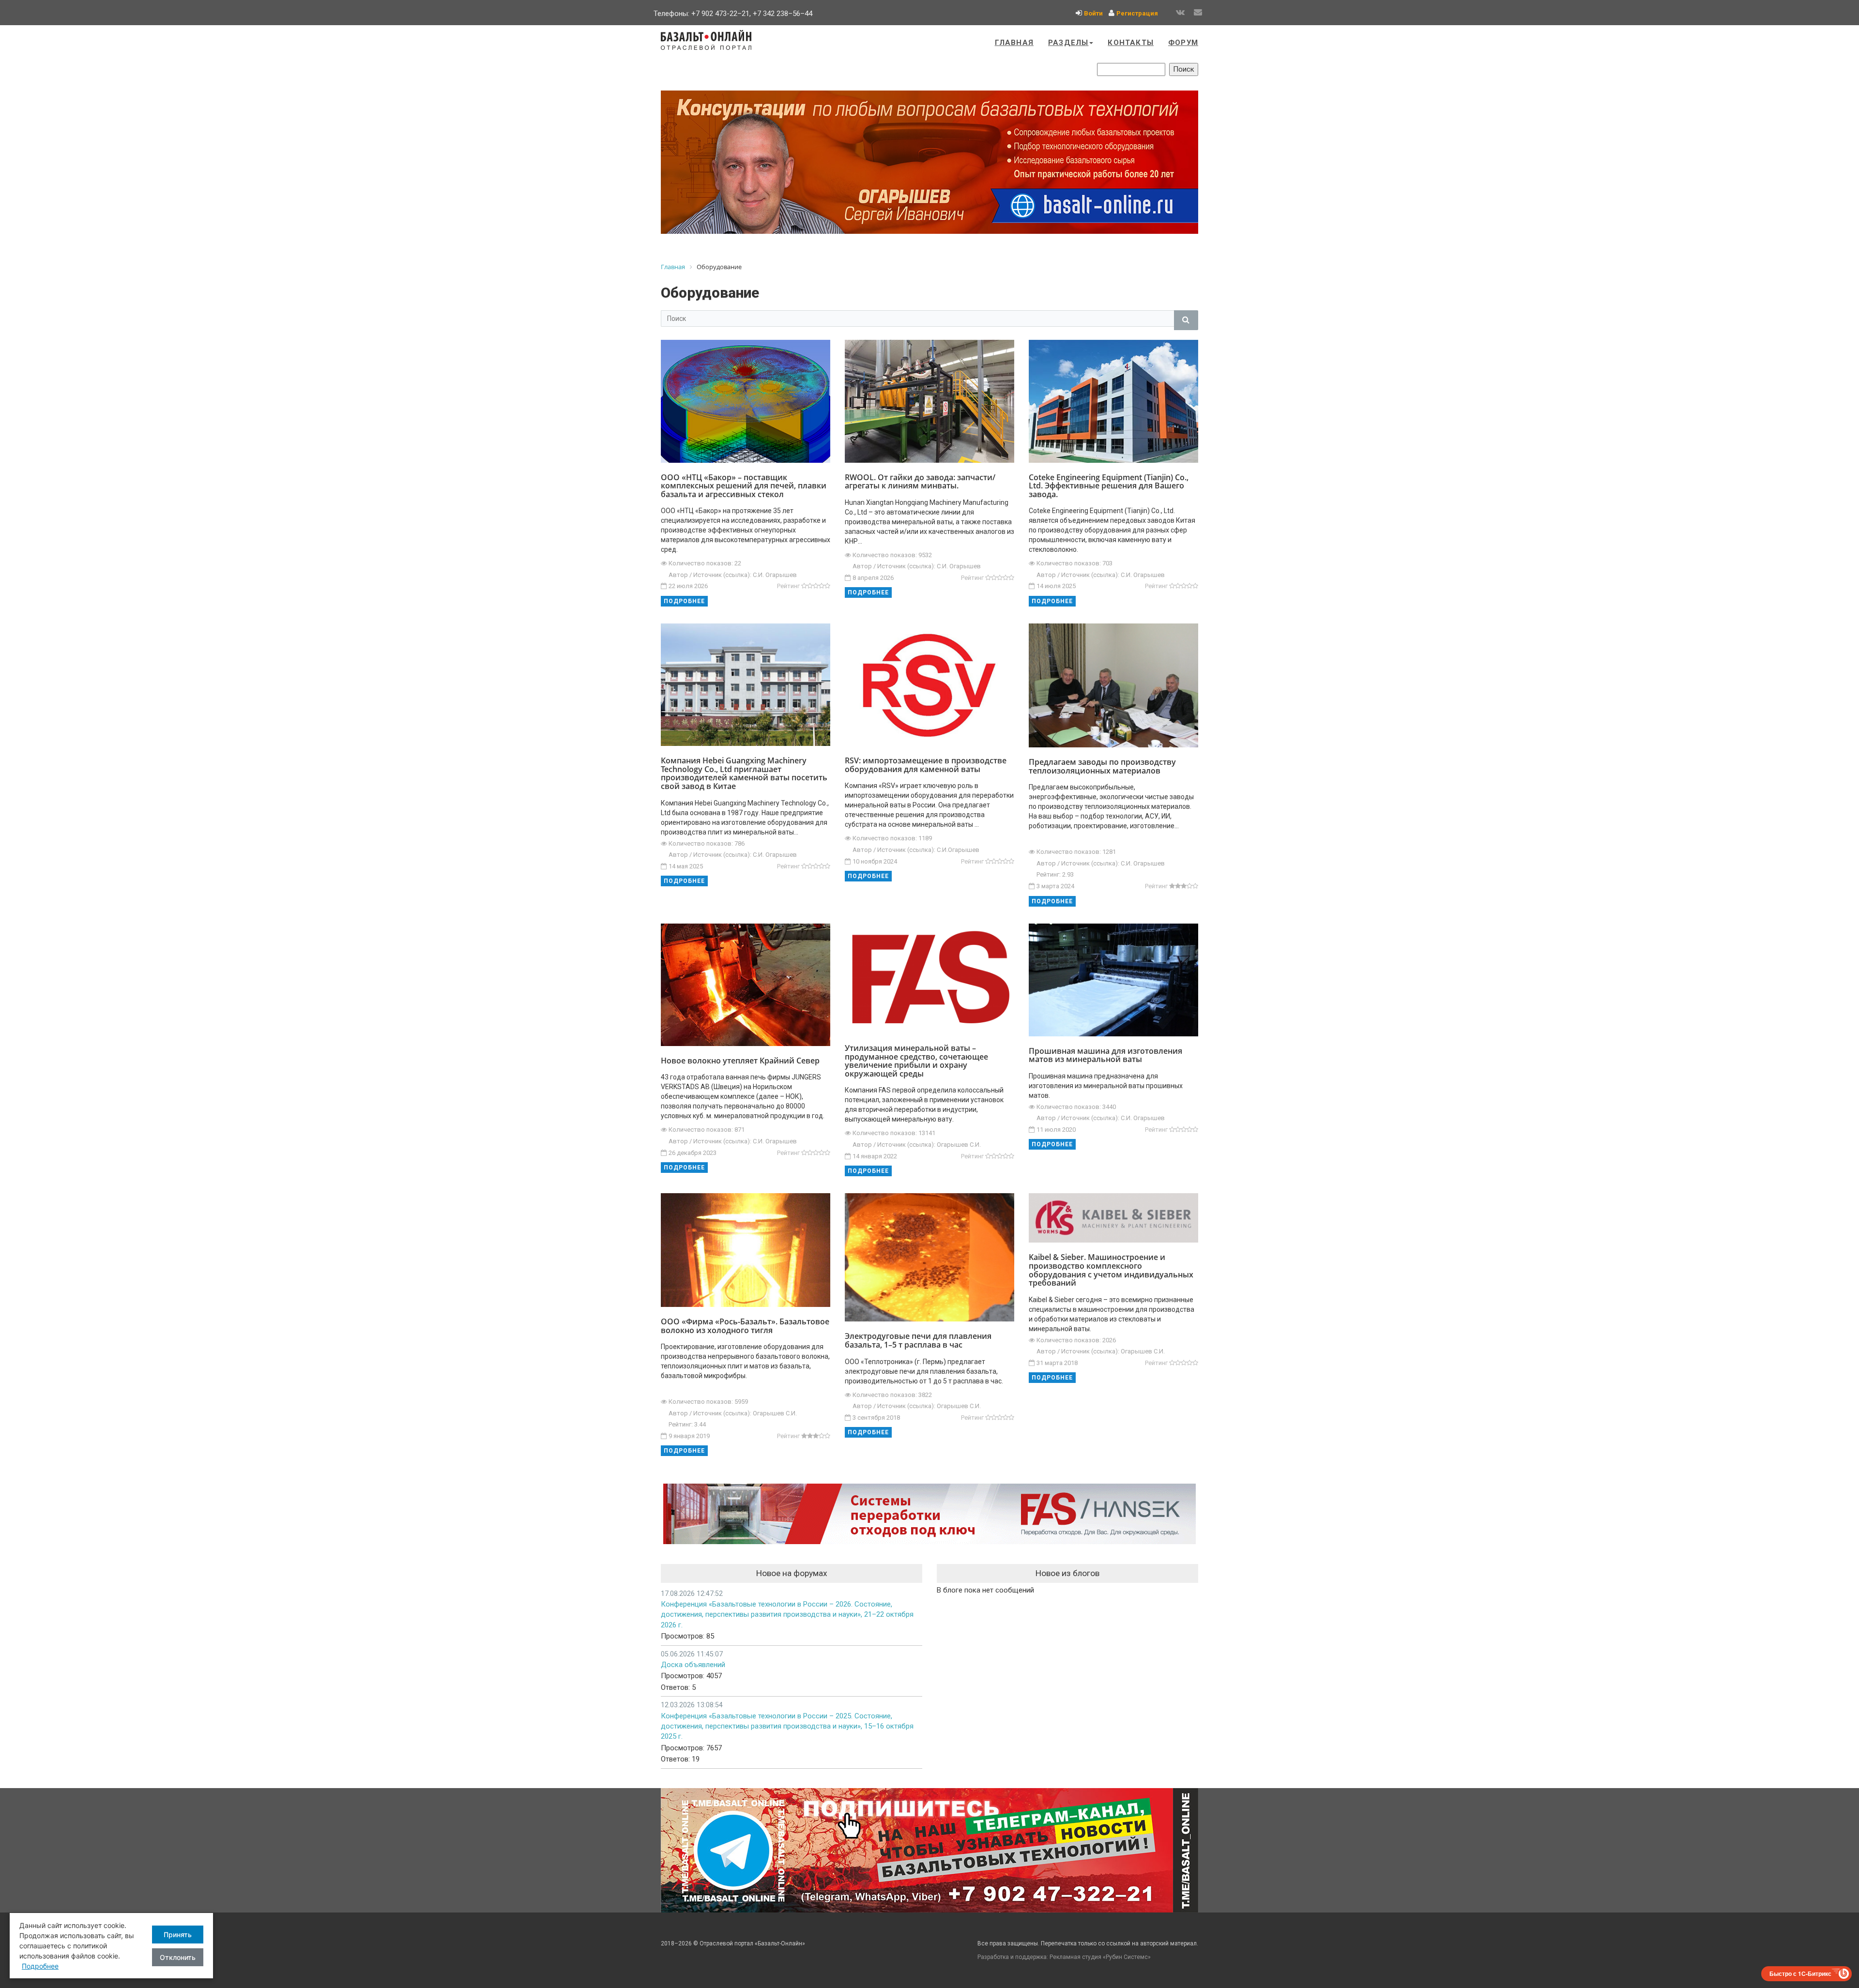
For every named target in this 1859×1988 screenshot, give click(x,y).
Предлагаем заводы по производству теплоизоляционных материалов (1102, 766)
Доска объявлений (693, 1665)
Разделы (1068, 43)
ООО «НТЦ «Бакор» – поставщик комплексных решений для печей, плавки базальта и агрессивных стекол (744, 486)
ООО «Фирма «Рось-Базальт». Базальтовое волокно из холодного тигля (745, 1326)
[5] (827, 586)
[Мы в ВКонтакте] (1180, 13)
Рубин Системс (1127, 1957)
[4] (822, 586)
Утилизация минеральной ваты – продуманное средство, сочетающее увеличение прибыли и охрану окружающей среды (916, 1061)
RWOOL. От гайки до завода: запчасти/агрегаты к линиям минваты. (920, 482)
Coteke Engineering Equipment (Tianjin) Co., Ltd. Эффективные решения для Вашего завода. (1109, 486)
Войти (1093, 13)
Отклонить (178, 1957)
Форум (1183, 43)
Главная (1014, 43)
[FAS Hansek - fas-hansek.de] (929, 1514)
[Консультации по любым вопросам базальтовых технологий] (929, 162)
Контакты (1131, 43)
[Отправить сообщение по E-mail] (1198, 13)
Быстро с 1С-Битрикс (1800, 1973)
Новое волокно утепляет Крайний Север (740, 1061)
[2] (810, 586)
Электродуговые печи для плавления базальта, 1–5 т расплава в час (918, 1340)
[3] (816, 586)
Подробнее (684, 601)
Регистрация (1137, 13)
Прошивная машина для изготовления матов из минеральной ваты (1105, 1055)
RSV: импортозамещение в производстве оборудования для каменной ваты (926, 765)
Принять (178, 1935)
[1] (804, 586)
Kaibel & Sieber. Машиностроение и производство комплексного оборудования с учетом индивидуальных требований (1111, 1270)
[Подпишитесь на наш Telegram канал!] (929, 1850)
